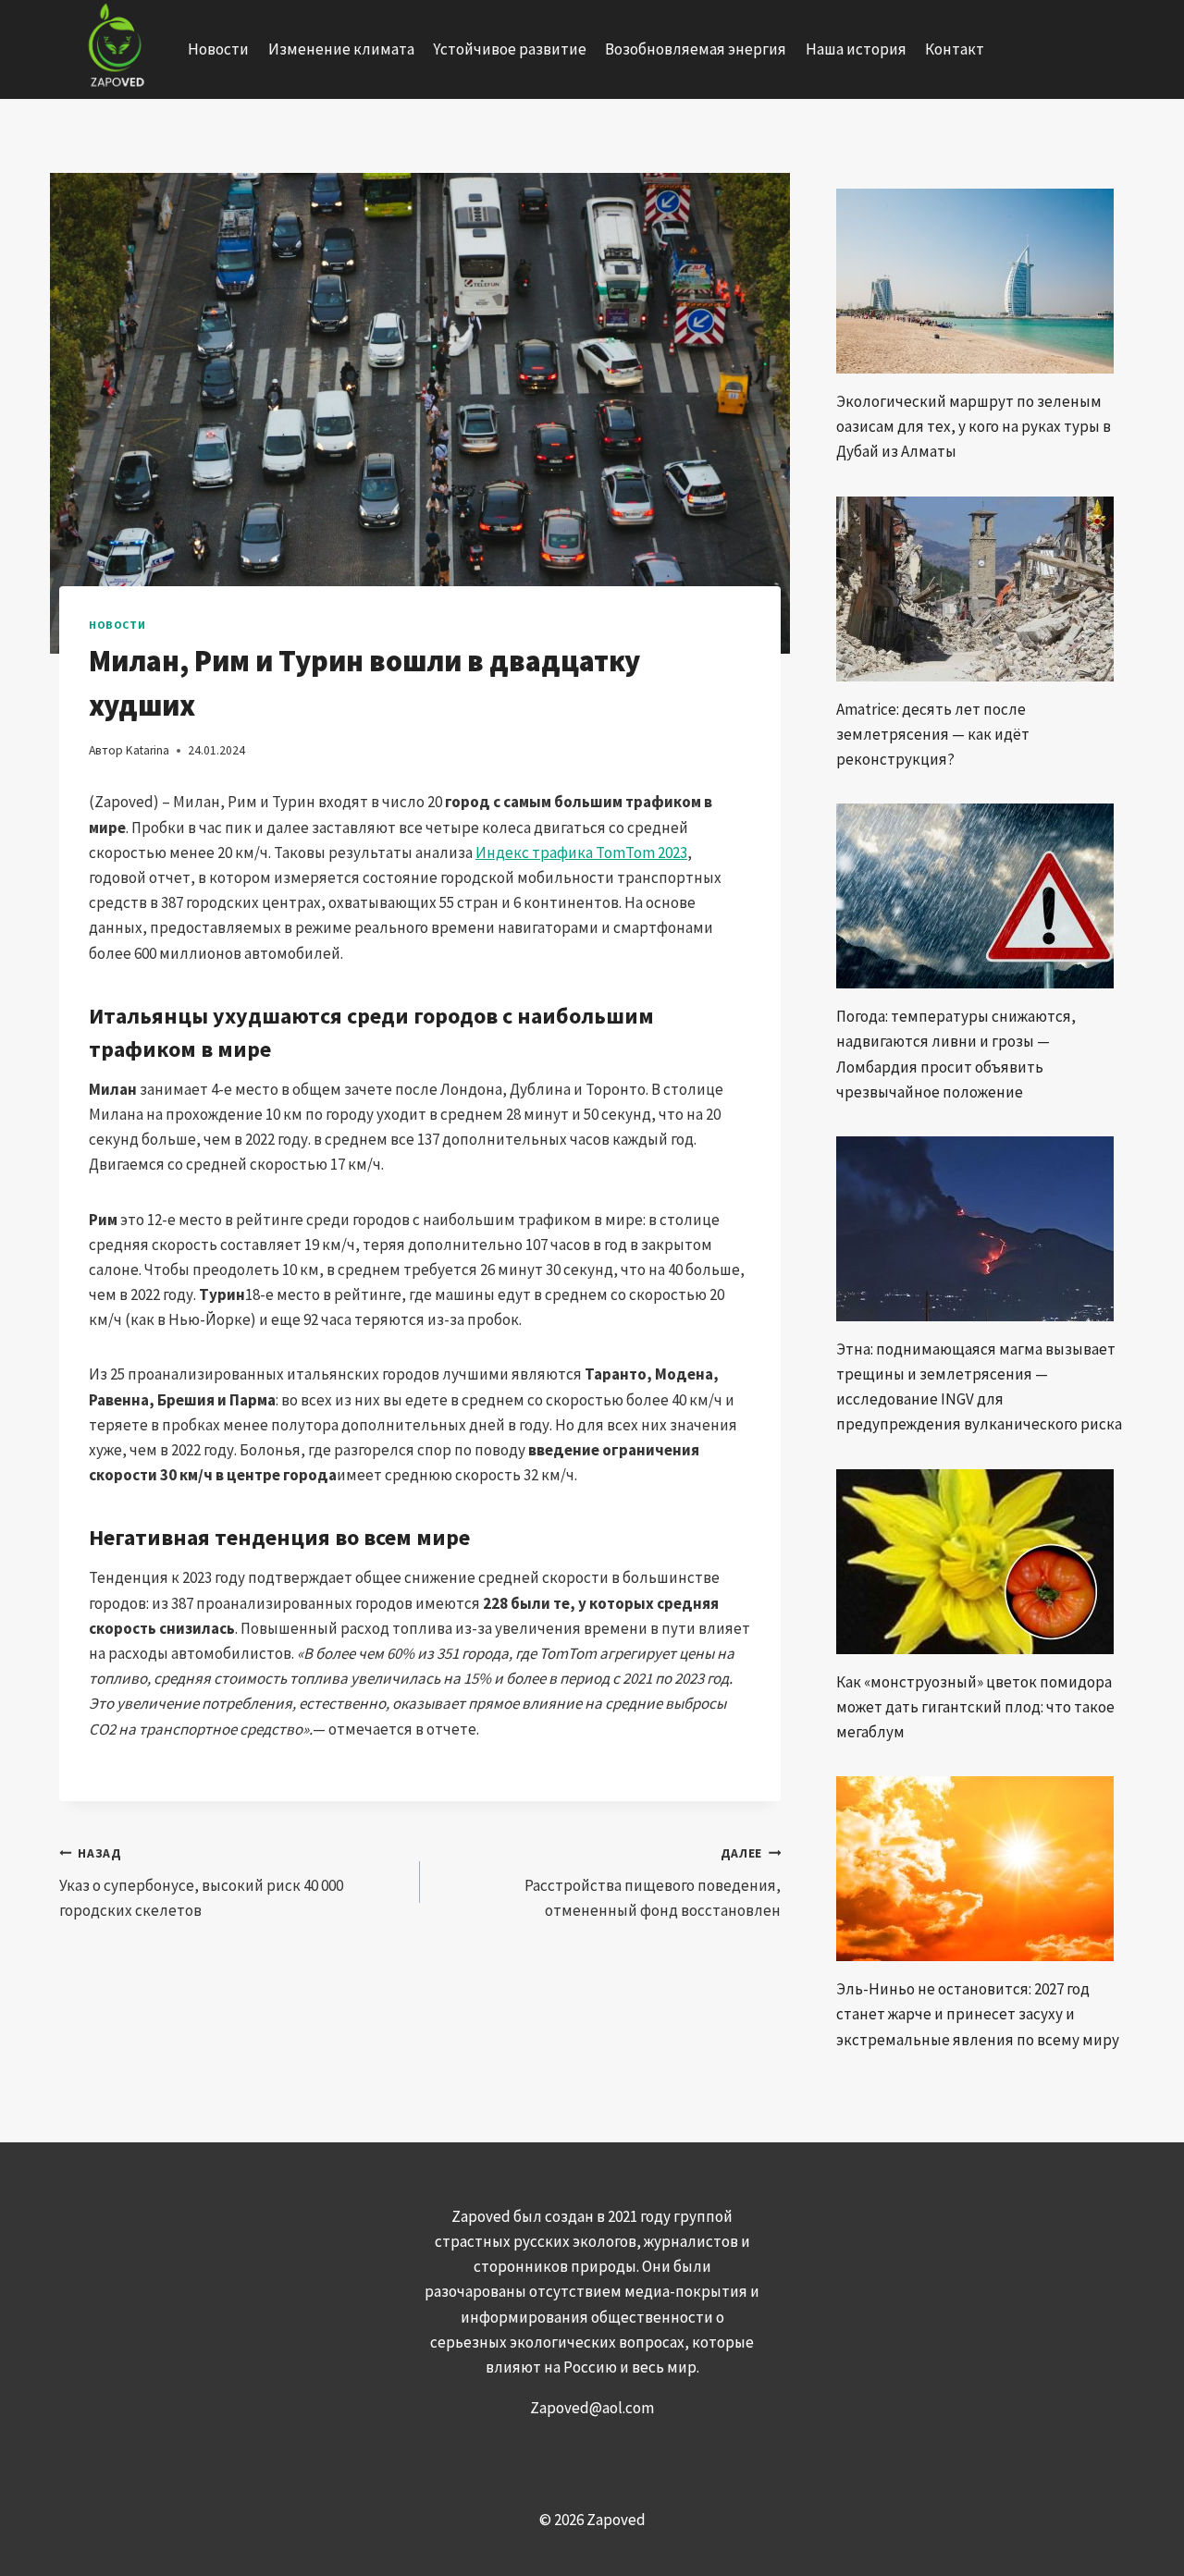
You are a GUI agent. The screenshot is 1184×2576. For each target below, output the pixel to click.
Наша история (856, 49)
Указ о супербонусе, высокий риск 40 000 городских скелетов (201, 1883)
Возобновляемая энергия (696, 49)
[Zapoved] (114, 49)
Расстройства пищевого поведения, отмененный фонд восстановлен (653, 1883)
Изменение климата (341, 49)
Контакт (955, 49)
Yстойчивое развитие (510, 49)
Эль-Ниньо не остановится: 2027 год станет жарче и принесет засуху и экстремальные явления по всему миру (978, 2014)
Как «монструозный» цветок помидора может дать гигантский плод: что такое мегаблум (975, 1707)
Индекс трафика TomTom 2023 (581, 853)
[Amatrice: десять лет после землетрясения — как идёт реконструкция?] (980, 589)
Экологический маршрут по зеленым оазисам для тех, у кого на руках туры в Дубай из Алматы (974, 426)
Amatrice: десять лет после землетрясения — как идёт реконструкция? (933, 734)
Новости (218, 49)
